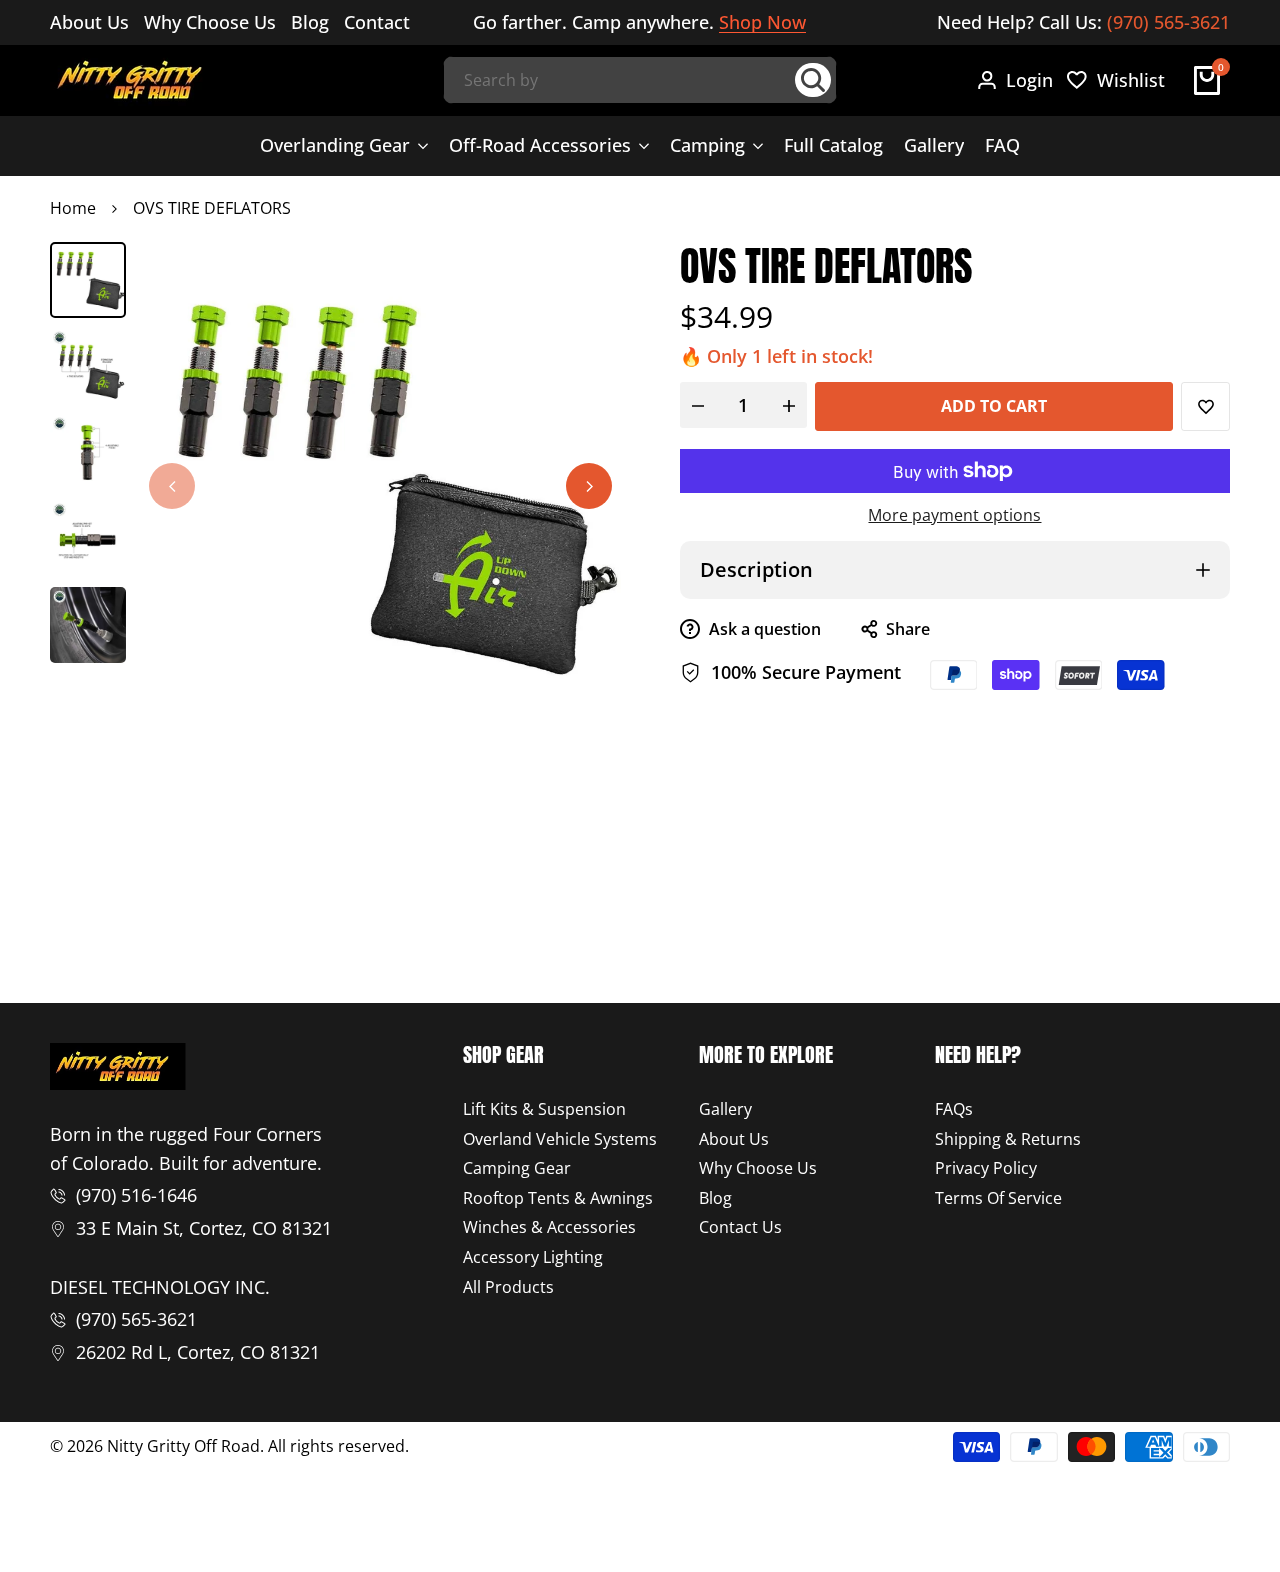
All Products (508, 1287)
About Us (89, 22)
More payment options (954, 515)
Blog (310, 22)
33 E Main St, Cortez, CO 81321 (204, 1228)
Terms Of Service (998, 1198)
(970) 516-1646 (136, 1195)
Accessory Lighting (533, 1257)
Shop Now (762, 23)
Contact (377, 22)
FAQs (954, 1109)
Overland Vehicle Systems (560, 1139)
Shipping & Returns (1008, 1139)
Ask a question (763, 629)
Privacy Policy (986, 1168)
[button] (1205, 406)
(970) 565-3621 (1168, 22)
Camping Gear (517, 1168)
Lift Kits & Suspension (544, 1109)
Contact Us (740, 1227)
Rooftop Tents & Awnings (558, 1198)
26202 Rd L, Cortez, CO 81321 (198, 1352)
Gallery (725, 1109)
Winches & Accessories (549, 1227)
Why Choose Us (210, 22)
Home (73, 208)
